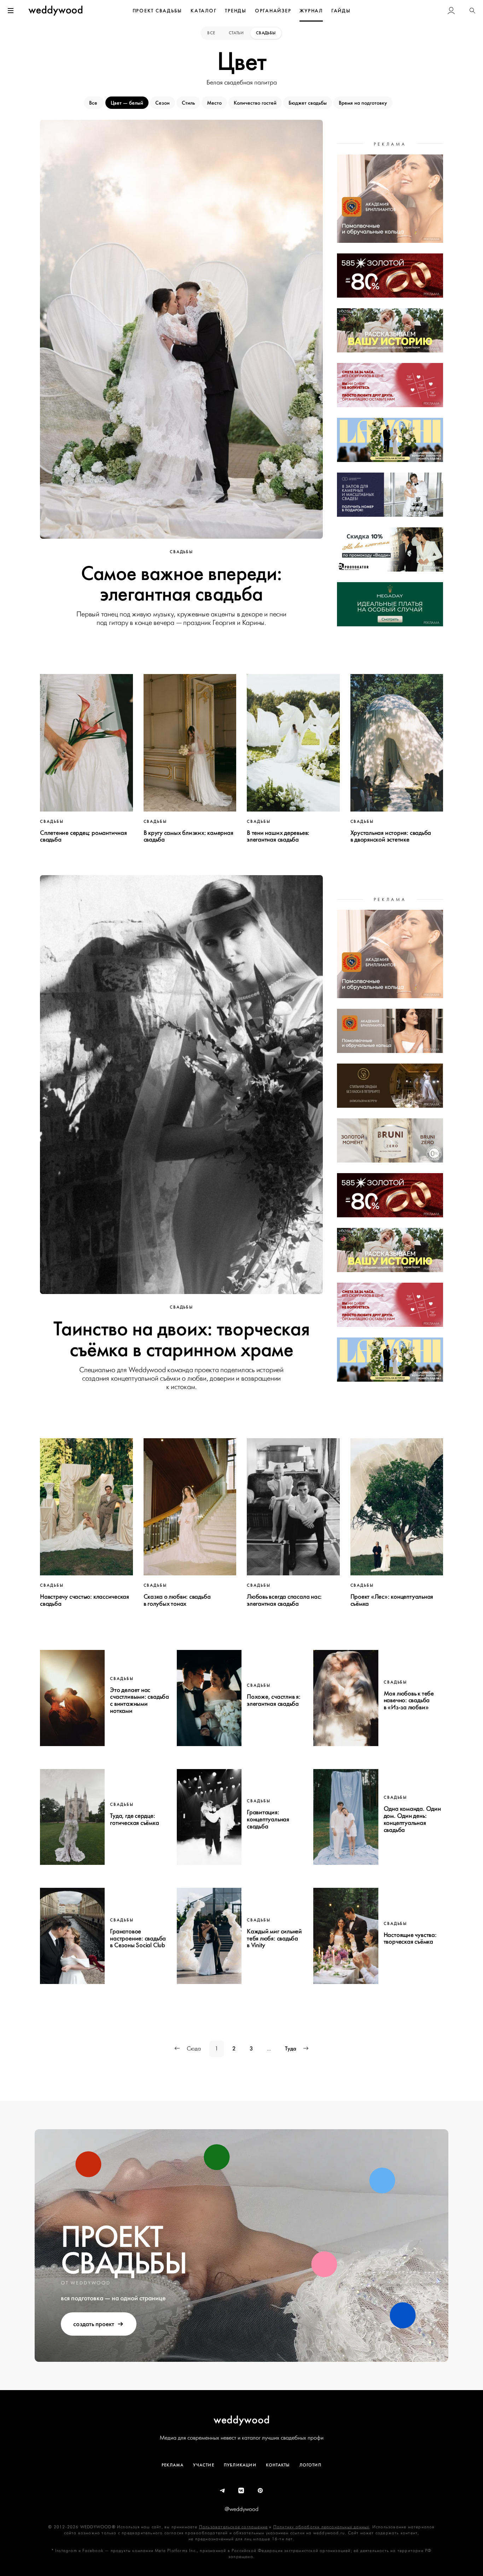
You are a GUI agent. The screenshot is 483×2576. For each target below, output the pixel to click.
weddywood (242, 2420)
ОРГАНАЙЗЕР (273, 11)
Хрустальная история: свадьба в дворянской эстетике (391, 836)
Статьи (236, 33)
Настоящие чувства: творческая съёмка (410, 1938)
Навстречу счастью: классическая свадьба (85, 1600)
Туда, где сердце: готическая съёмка (134, 1819)
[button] (472, 11)
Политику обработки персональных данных (321, 2527)
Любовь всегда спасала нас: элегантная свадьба (284, 1600)
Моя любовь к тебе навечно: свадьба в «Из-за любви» (409, 1700)
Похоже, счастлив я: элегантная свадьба (274, 1700)
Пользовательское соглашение (233, 2527)
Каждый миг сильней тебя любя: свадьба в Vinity (274, 1938)
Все (212, 33)
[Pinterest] (261, 2491)
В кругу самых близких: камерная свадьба (188, 836)
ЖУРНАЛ (311, 11)
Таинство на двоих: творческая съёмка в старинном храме (181, 1339)
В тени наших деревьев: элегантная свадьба (278, 836)
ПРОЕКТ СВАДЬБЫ (158, 11)
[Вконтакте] (241, 2491)
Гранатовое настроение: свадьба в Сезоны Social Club (138, 1938)
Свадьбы (266, 33)
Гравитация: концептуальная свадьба (268, 1819)
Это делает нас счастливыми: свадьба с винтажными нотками (139, 1700)
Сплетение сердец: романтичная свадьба (83, 836)
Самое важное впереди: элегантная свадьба (181, 584)
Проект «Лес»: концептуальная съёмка (392, 1600)
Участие (203, 2465)
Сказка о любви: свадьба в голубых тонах (177, 1600)
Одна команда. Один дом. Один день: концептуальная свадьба (412, 1819)
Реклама (173, 2465)
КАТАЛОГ (203, 11)
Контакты (278, 2465)
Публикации (240, 2465)
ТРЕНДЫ (236, 11)
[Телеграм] (223, 2491)
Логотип (310, 2465)
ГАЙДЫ (341, 11)
